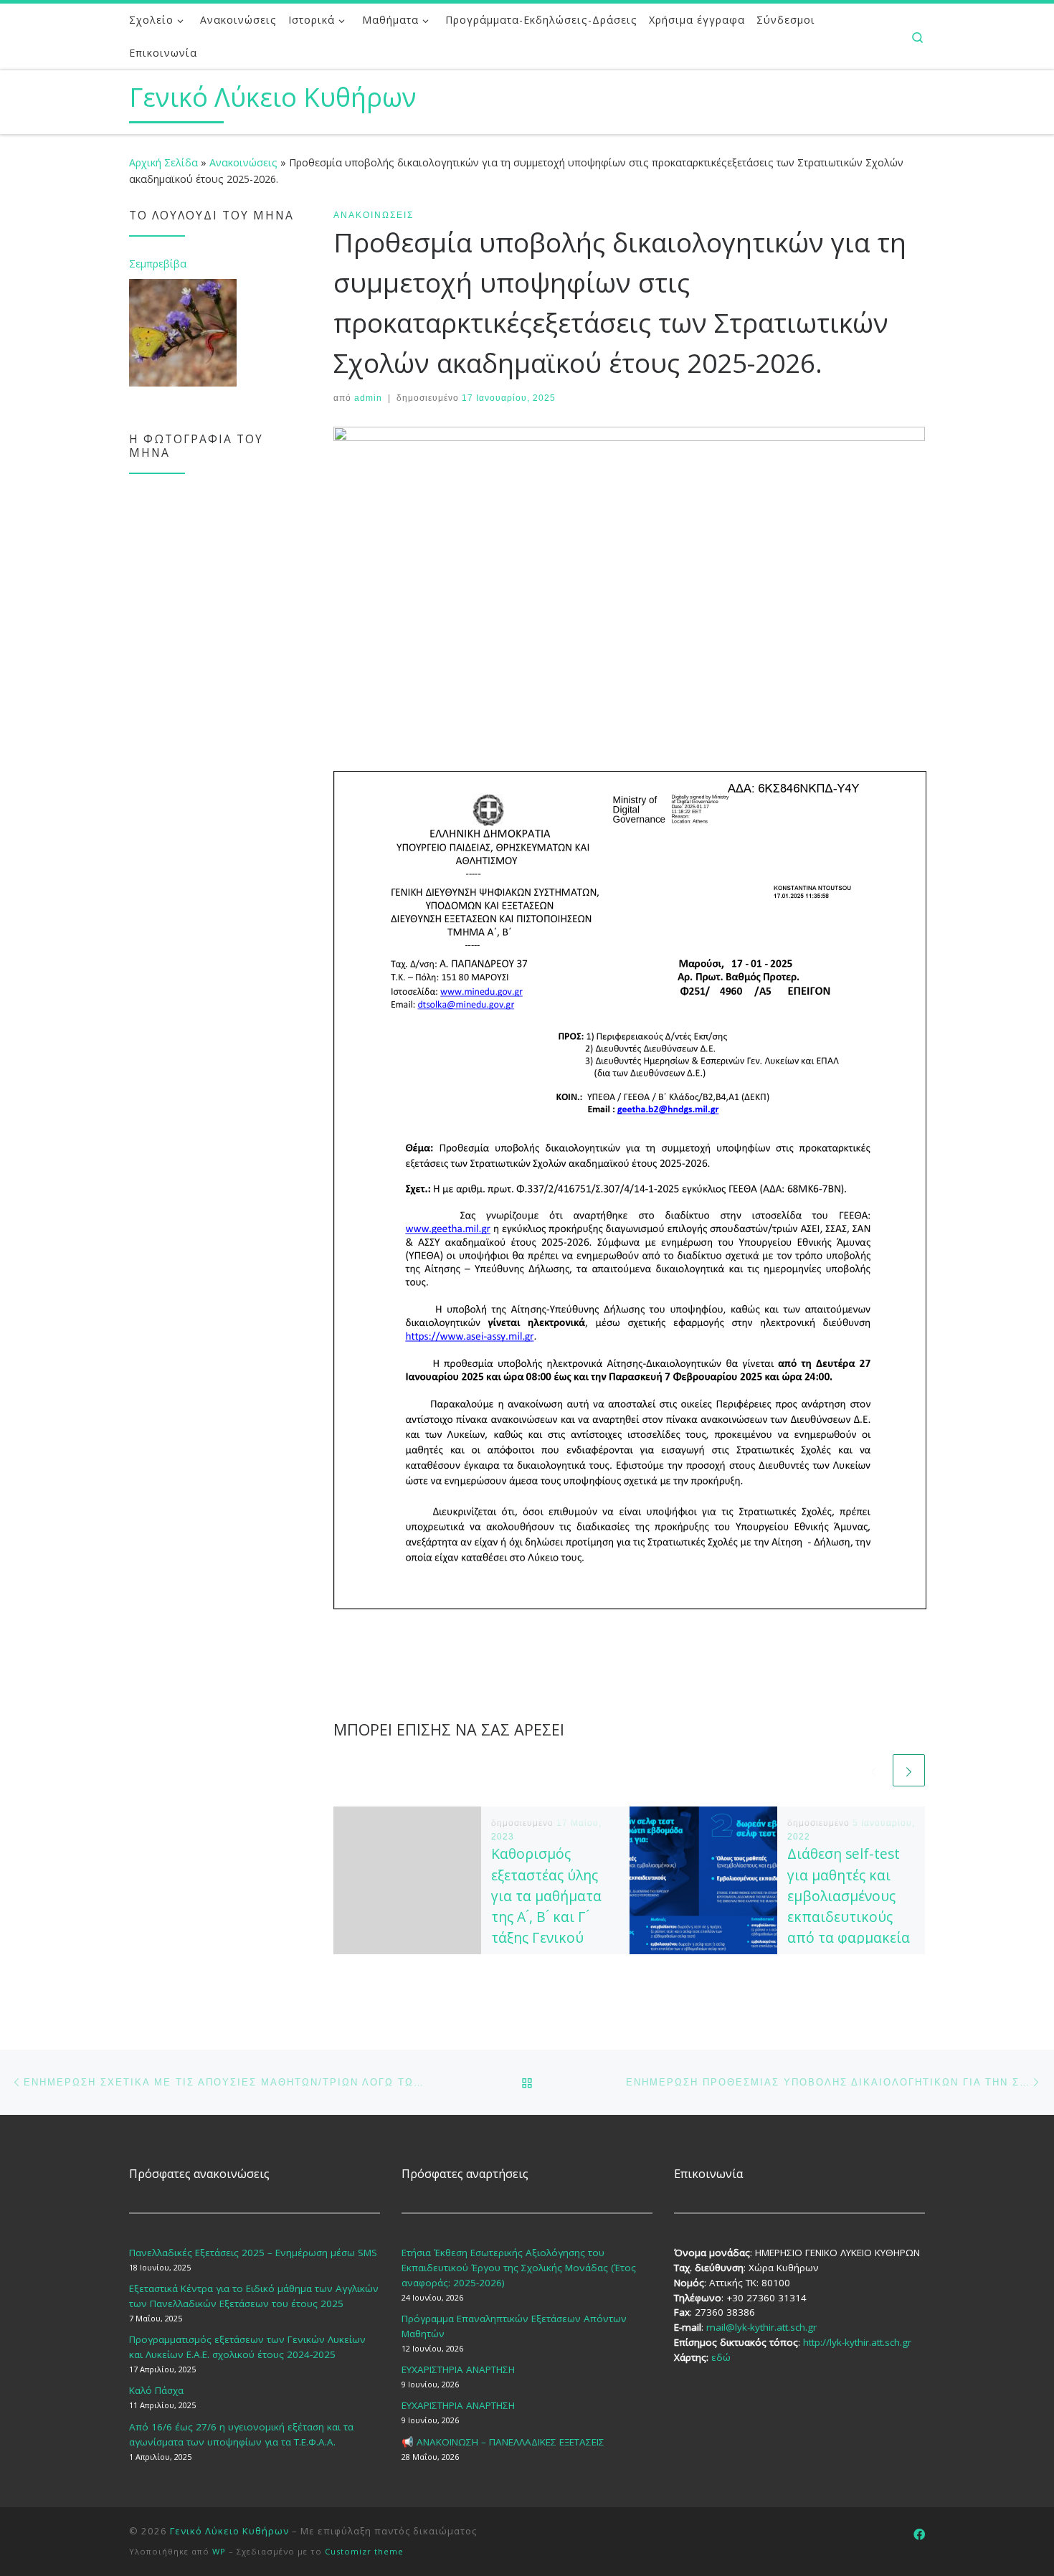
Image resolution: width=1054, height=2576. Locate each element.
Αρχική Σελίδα (165, 162)
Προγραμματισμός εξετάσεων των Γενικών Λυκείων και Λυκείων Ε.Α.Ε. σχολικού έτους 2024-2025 (247, 2347)
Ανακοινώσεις (243, 162)
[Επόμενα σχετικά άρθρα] (909, 1770)
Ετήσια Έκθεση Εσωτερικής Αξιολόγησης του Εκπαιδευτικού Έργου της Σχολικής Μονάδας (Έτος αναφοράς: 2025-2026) (519, 2268)
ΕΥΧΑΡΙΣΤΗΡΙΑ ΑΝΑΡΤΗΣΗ (458, 2369)
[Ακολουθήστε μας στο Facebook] (919, 2535)
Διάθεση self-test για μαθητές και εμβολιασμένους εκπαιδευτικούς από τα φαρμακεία (849, 1895)
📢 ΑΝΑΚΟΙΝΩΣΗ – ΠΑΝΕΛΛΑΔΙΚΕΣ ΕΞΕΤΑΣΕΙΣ (503, 2442)
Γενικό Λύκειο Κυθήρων (229, 2531)
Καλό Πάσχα (156, 2390)
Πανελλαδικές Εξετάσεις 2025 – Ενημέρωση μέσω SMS (253, 2253)
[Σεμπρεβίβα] (183, 333)
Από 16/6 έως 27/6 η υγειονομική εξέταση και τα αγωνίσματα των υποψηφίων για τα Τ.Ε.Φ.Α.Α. (241, 2434)
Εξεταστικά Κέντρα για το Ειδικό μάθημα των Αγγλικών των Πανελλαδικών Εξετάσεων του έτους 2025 (254, 2296)
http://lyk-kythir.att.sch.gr (857, 2342)
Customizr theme (364, 2551)
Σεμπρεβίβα (158, 264)
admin (368, 398)
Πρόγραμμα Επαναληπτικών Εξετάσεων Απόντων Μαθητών (514, 2326)
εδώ (721, 2357)
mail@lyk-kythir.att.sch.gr (761, 2327)
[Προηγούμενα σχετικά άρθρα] (874, 1770)
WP (219, 2551)
